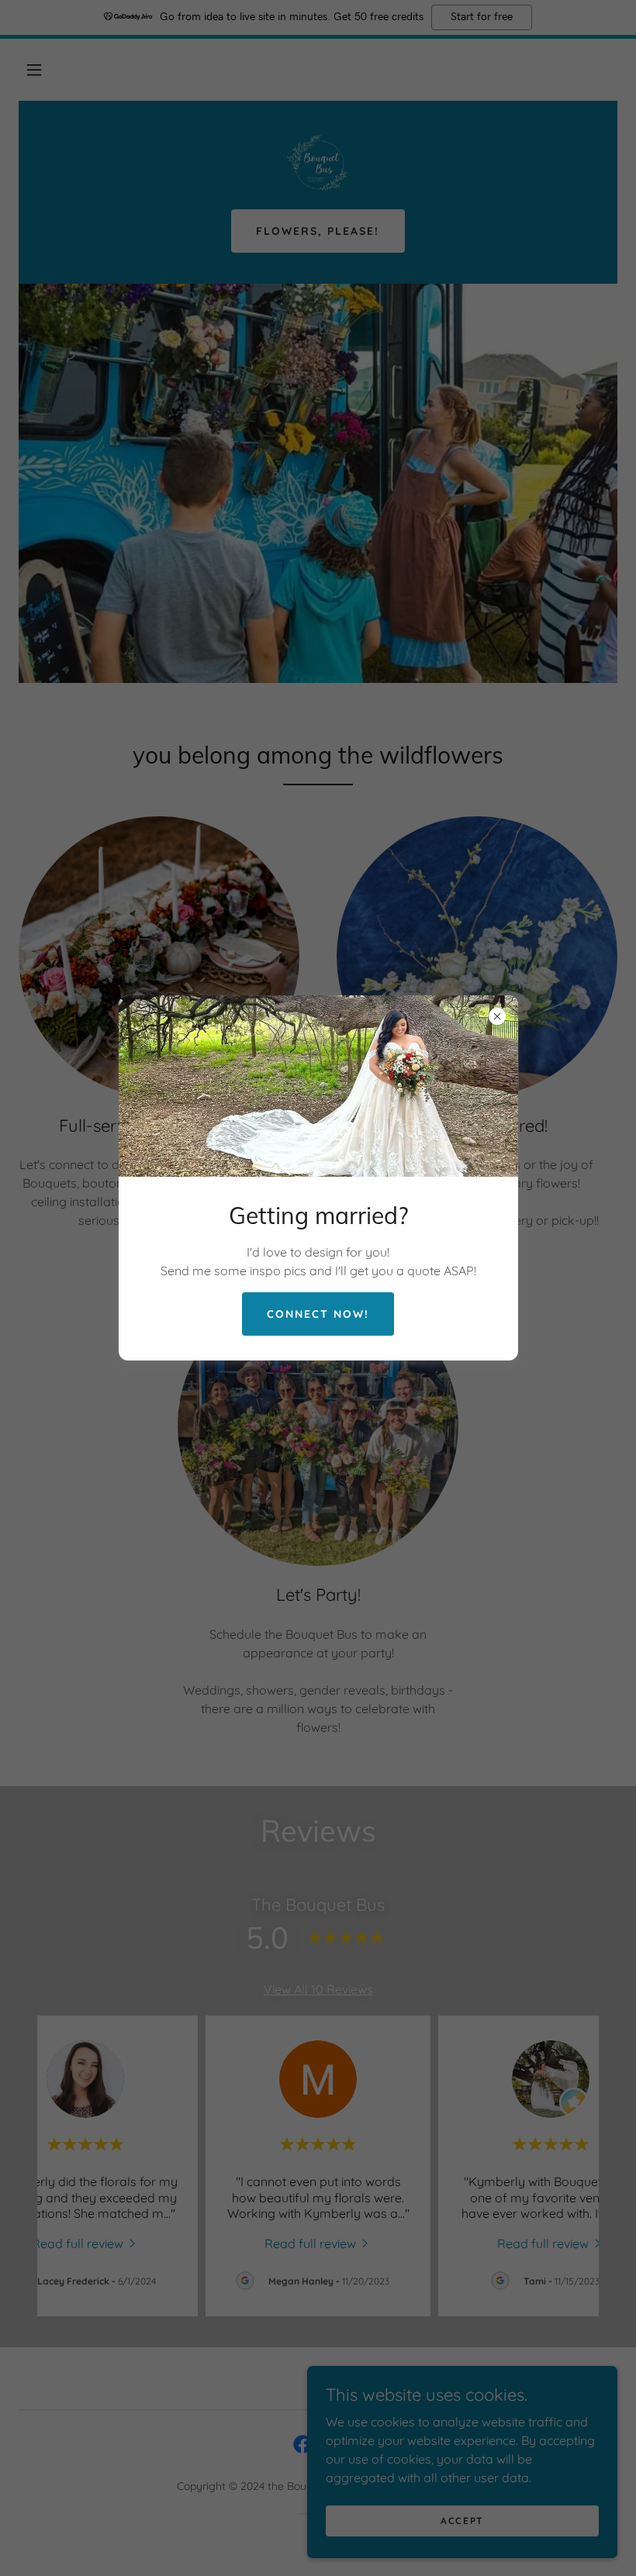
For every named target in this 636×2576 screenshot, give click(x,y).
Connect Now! (318, 1314)
